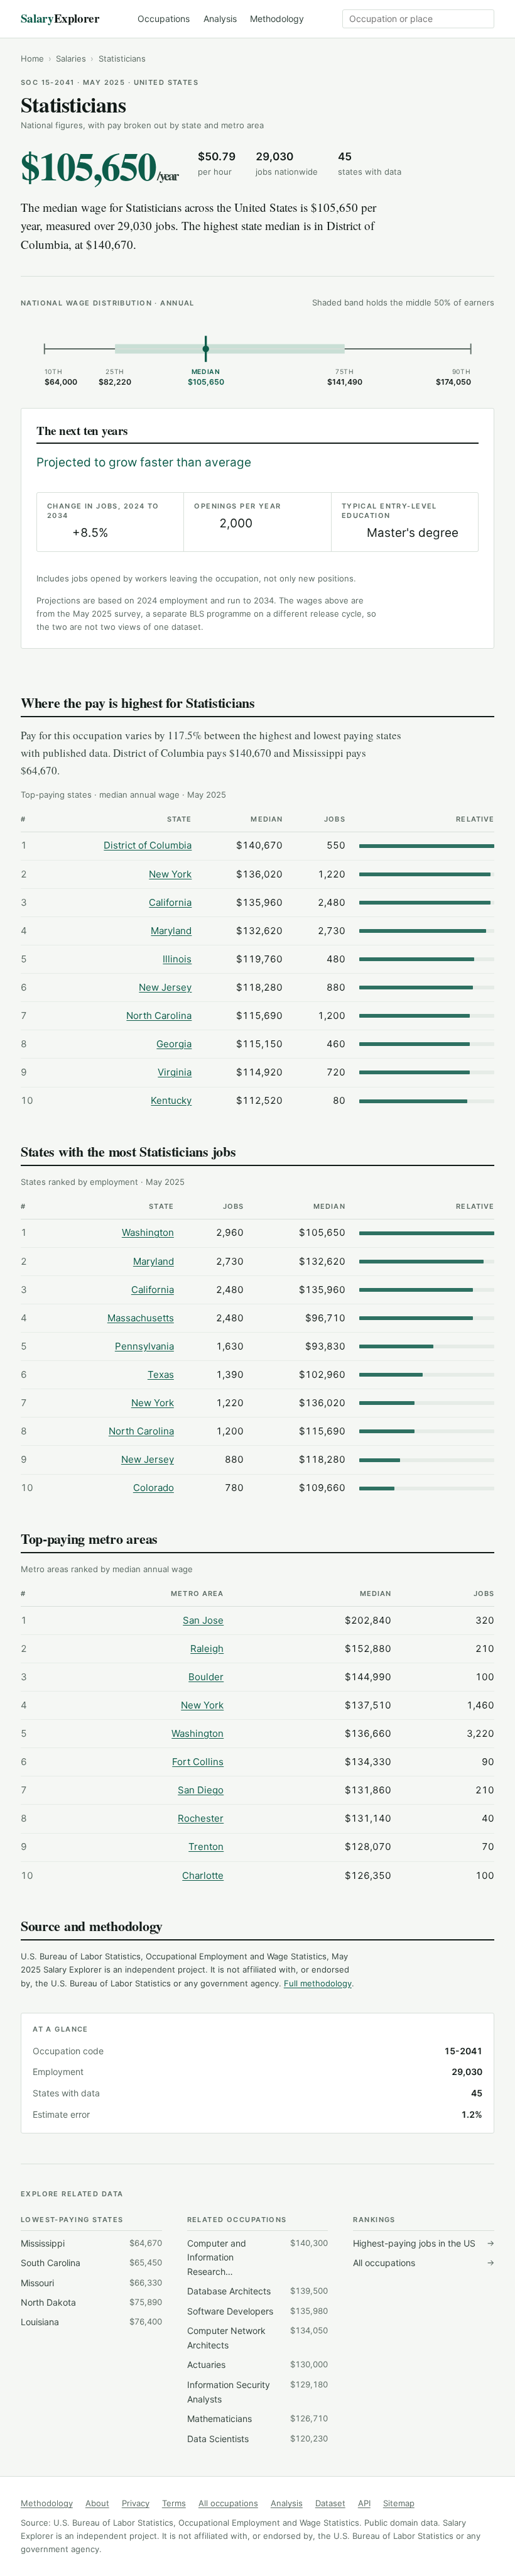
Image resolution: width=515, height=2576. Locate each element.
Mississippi (91, 2243)
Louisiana (91, 2322)
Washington (148, 1232)
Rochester (201, 1818)
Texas (161, 1374)
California (170, 902)
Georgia (174, 1044)
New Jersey (165, 987)
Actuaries (258, 2364)
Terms (174, 2503)
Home (32, 58)
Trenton (206, 1847)
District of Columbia (148, 845)
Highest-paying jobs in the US (424, 2243)
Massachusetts (141, 1318)
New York (170, 874)
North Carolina (159, 1016)
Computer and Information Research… (258, 2257)
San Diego (201, 1790)
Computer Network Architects (258, 2338)
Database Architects (258, 2291)
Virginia (175, 1072)
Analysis (220, 19)
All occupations (424, 2263)
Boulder (206, 1677)
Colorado (154, 1488)
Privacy (136, 2503)
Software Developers (258, 2311)
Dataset (330, 2503)
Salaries (71, 58)
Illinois (177, 959)
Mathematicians (258, 2419)
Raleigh (207, 1649)
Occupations (164, 19)
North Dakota (91, 2302)
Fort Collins (198, 1762)
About (97, 2503)
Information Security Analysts (258, 2392)
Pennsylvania (144, 1346)
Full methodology (318, 1983)
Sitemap (399, 2503)
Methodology (277, 19)
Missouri (91, 2283)
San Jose (203, 1620)
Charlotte (203, 1875)
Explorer (60, 18)
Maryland (171, 931)
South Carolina (91, 2263)
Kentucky (171, 1100)
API (364, 2503)
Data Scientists (258, 2439)
